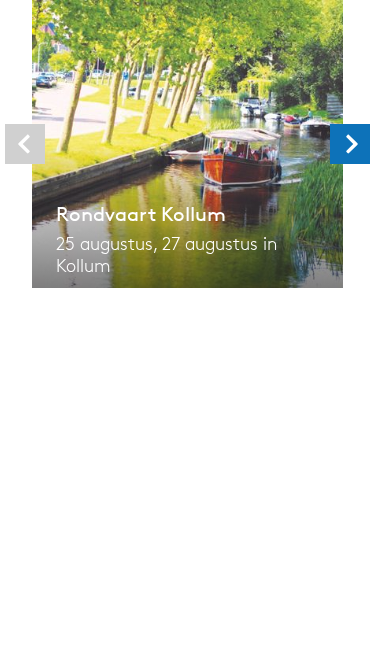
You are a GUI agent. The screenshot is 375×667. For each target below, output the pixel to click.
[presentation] (25, 144)
